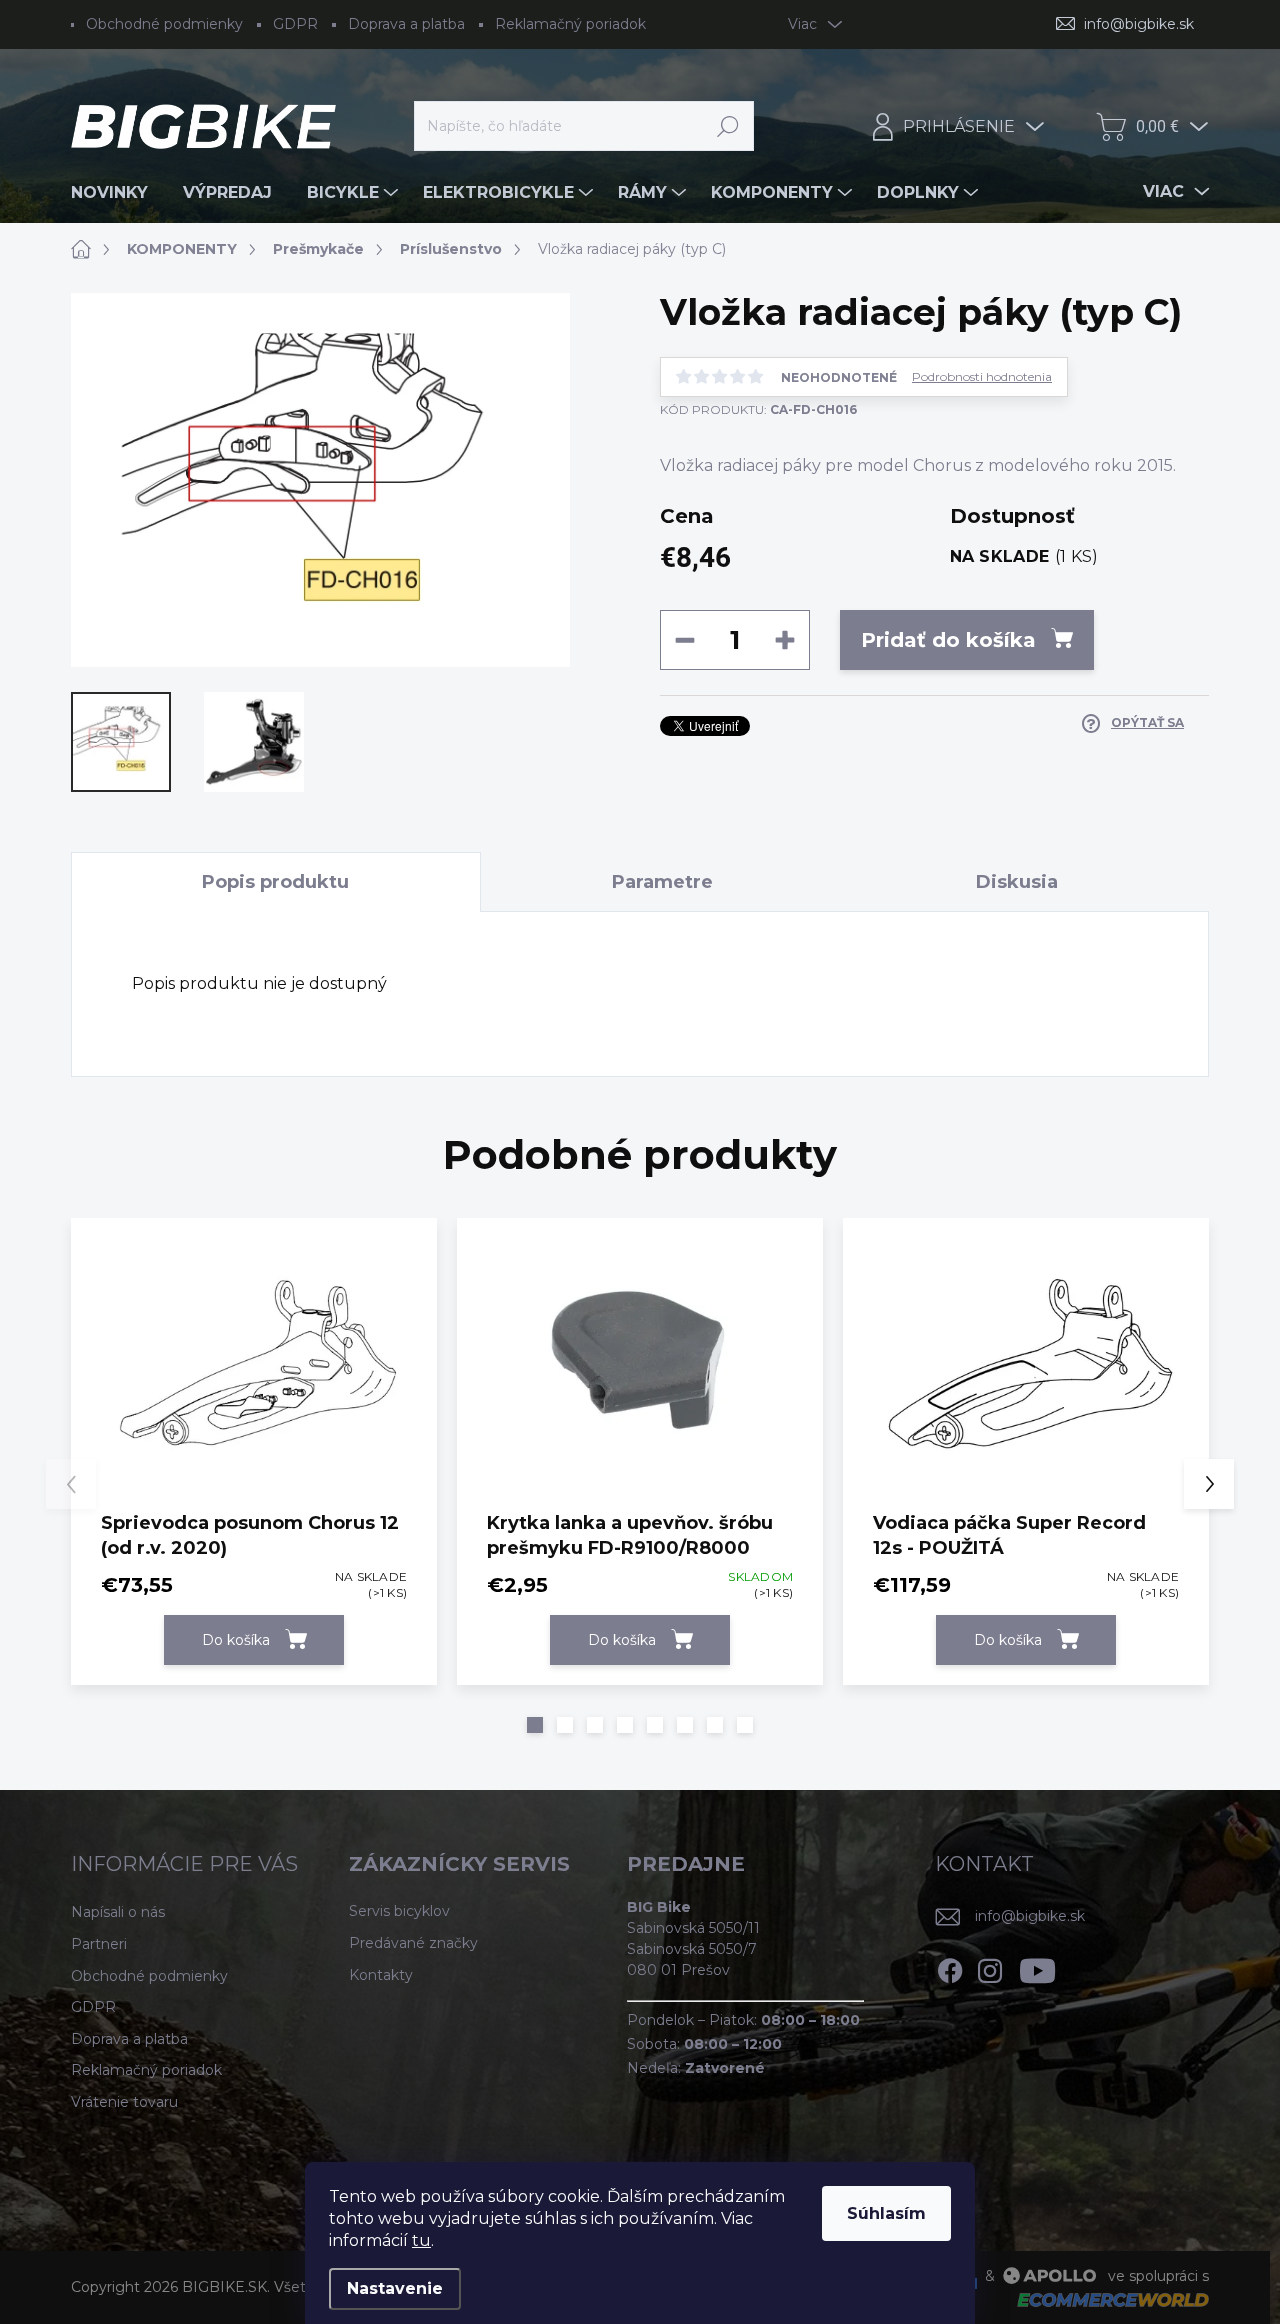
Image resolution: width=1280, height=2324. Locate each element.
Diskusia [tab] (1017, 882)
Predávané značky (413, 1943)
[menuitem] (117, 193)
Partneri (99, 1944)
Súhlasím (886, 2213)
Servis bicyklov (399, 1911)
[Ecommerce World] (1106, 2299)
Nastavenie (395, 2288)
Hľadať (728, 126)
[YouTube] (1037, 1967)
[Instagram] (990, 1967)
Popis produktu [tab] (275, 882)
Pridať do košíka (948, 640)
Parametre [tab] (662, 882)
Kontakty (381, 1975)
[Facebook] (950, 1967)
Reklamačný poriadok (570, 24)
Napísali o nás (118, 1912)
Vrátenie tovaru (124, 2102)
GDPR (295, 24)
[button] (535, 1725)
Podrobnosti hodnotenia (982, 377)
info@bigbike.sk (1030, 1916)
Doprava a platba (406, 24)
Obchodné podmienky (164, 24)
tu (421, 2240)
